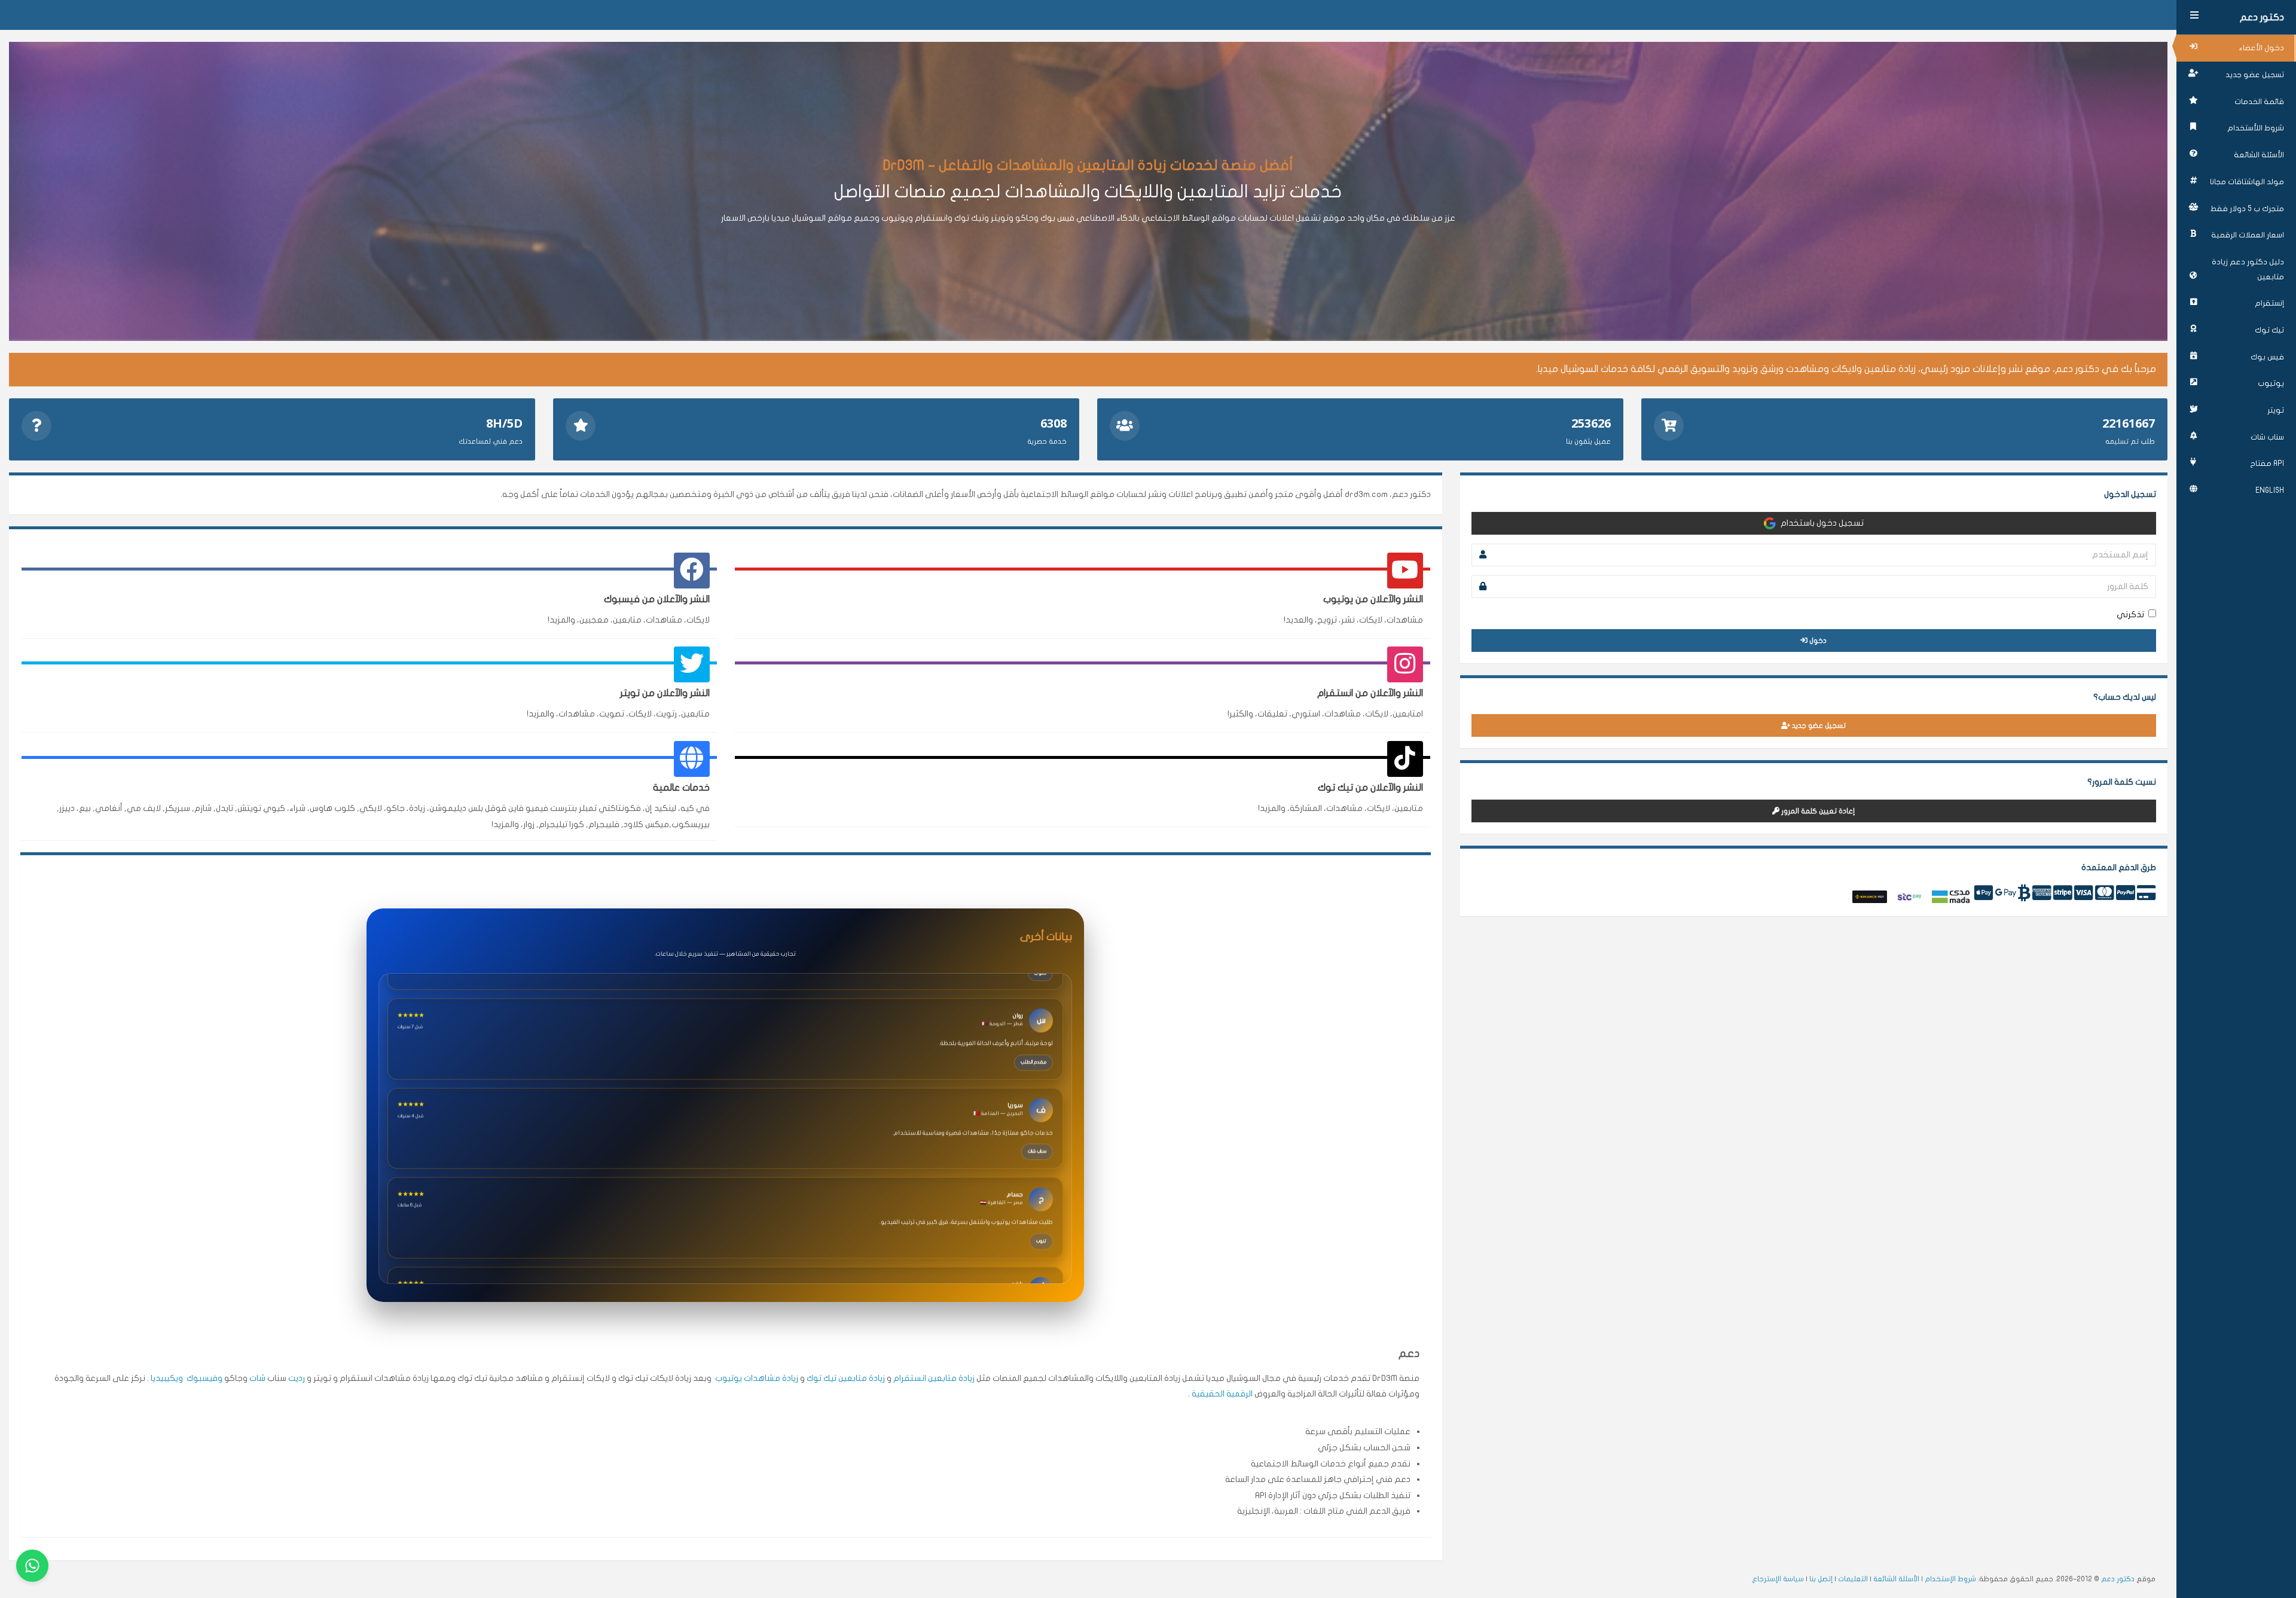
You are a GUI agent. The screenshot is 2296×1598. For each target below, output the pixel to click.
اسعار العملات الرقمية (2248, 235)
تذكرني (2130, 615)
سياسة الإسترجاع (1778, 1579)
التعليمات (1853, 1579)
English (2270, 490)
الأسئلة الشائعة (2259, 155)
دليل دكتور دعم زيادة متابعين (2248, 269)
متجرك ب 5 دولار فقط (2247, 209)
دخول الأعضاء (2262, 48)
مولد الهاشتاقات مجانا (2247, 182)
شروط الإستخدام (1950, 1579)
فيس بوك (2267, 357)
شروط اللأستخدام (2256, 128)
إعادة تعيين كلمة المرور (1817, 811)
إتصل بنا (1821, 1579)
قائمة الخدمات (2259, 102)
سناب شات (2267, 437)
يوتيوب (2271, 383)
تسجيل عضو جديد (2255, 75)
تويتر (2276, 410)
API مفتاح (2267, 463)
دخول (1817, 641)
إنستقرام (2269, 303)
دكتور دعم (2262, 17)
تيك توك (2269, 330)
